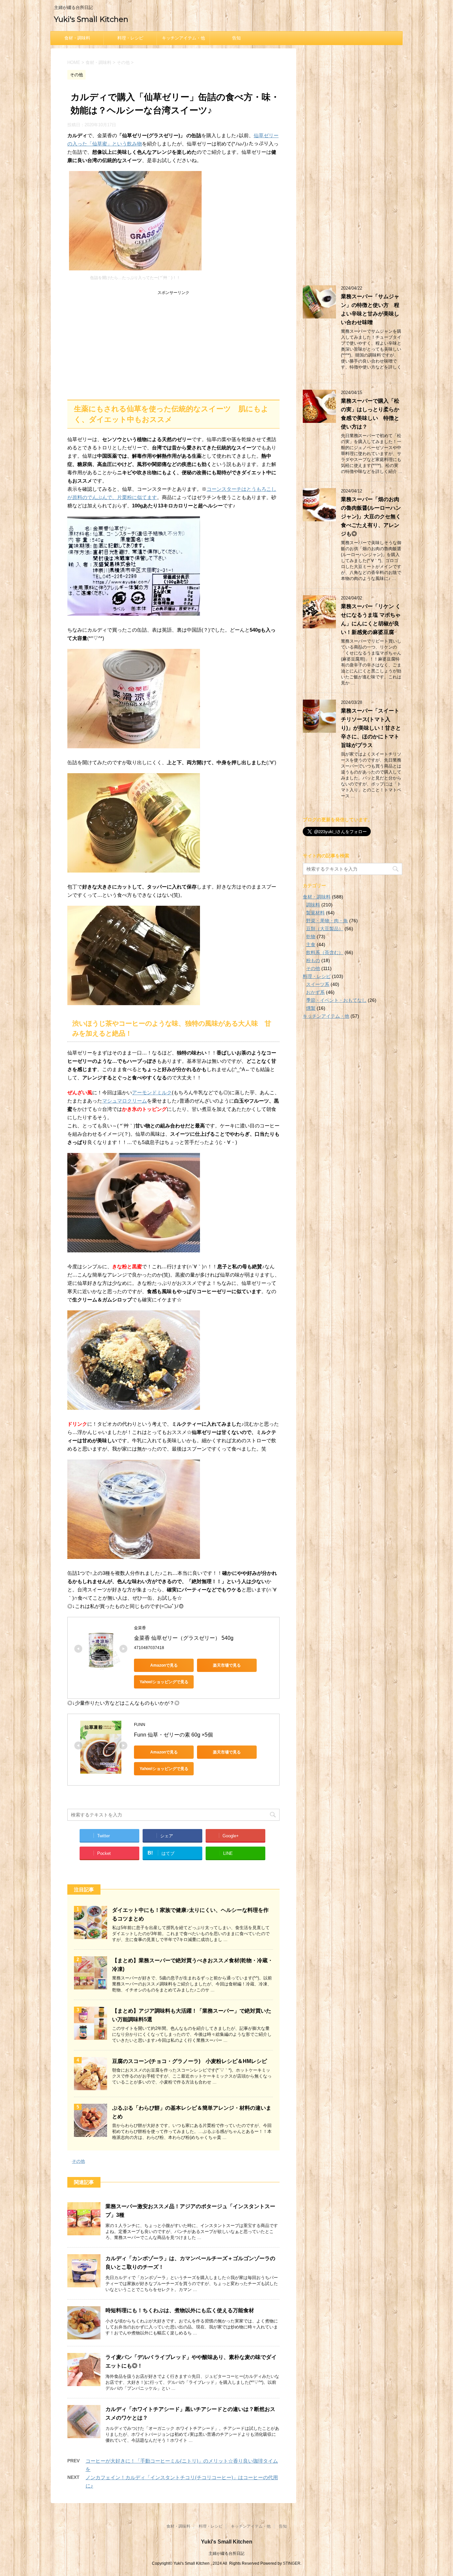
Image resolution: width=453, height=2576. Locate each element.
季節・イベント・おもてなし (336, 1000)
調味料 (313, 905)
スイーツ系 (318, 984)
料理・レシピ (130, 38)
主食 (311, 945)
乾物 (311, 937)
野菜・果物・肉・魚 (327, 921)
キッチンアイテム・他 (183, 38)
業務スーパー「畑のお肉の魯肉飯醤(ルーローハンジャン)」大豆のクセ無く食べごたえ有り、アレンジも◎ (371, 516)
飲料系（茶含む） (325, 952)
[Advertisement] (173, 343)
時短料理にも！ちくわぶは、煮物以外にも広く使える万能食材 (180, 2310)
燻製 (311, 1008)
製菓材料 (315, 913)
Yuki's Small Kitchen (91, 19)
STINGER (292, 2563)
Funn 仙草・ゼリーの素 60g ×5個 (173, 1735)
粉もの (313, 960)
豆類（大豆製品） (325, 929)
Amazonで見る (164, 1665)
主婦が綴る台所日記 (227, 2553)
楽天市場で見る (227, 1665)
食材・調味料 (77, 38)
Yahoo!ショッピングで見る (164, 1682)
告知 (236, 38)
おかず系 (315, 992)
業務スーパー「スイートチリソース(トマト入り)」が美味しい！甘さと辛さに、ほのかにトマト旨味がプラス (371, 728)
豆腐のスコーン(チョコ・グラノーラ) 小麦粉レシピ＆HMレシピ (190, 2061)
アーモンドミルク (152, 1092)
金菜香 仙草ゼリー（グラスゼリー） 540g (184, 1638)
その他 (78, 2161)
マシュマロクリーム (125, 1101)
